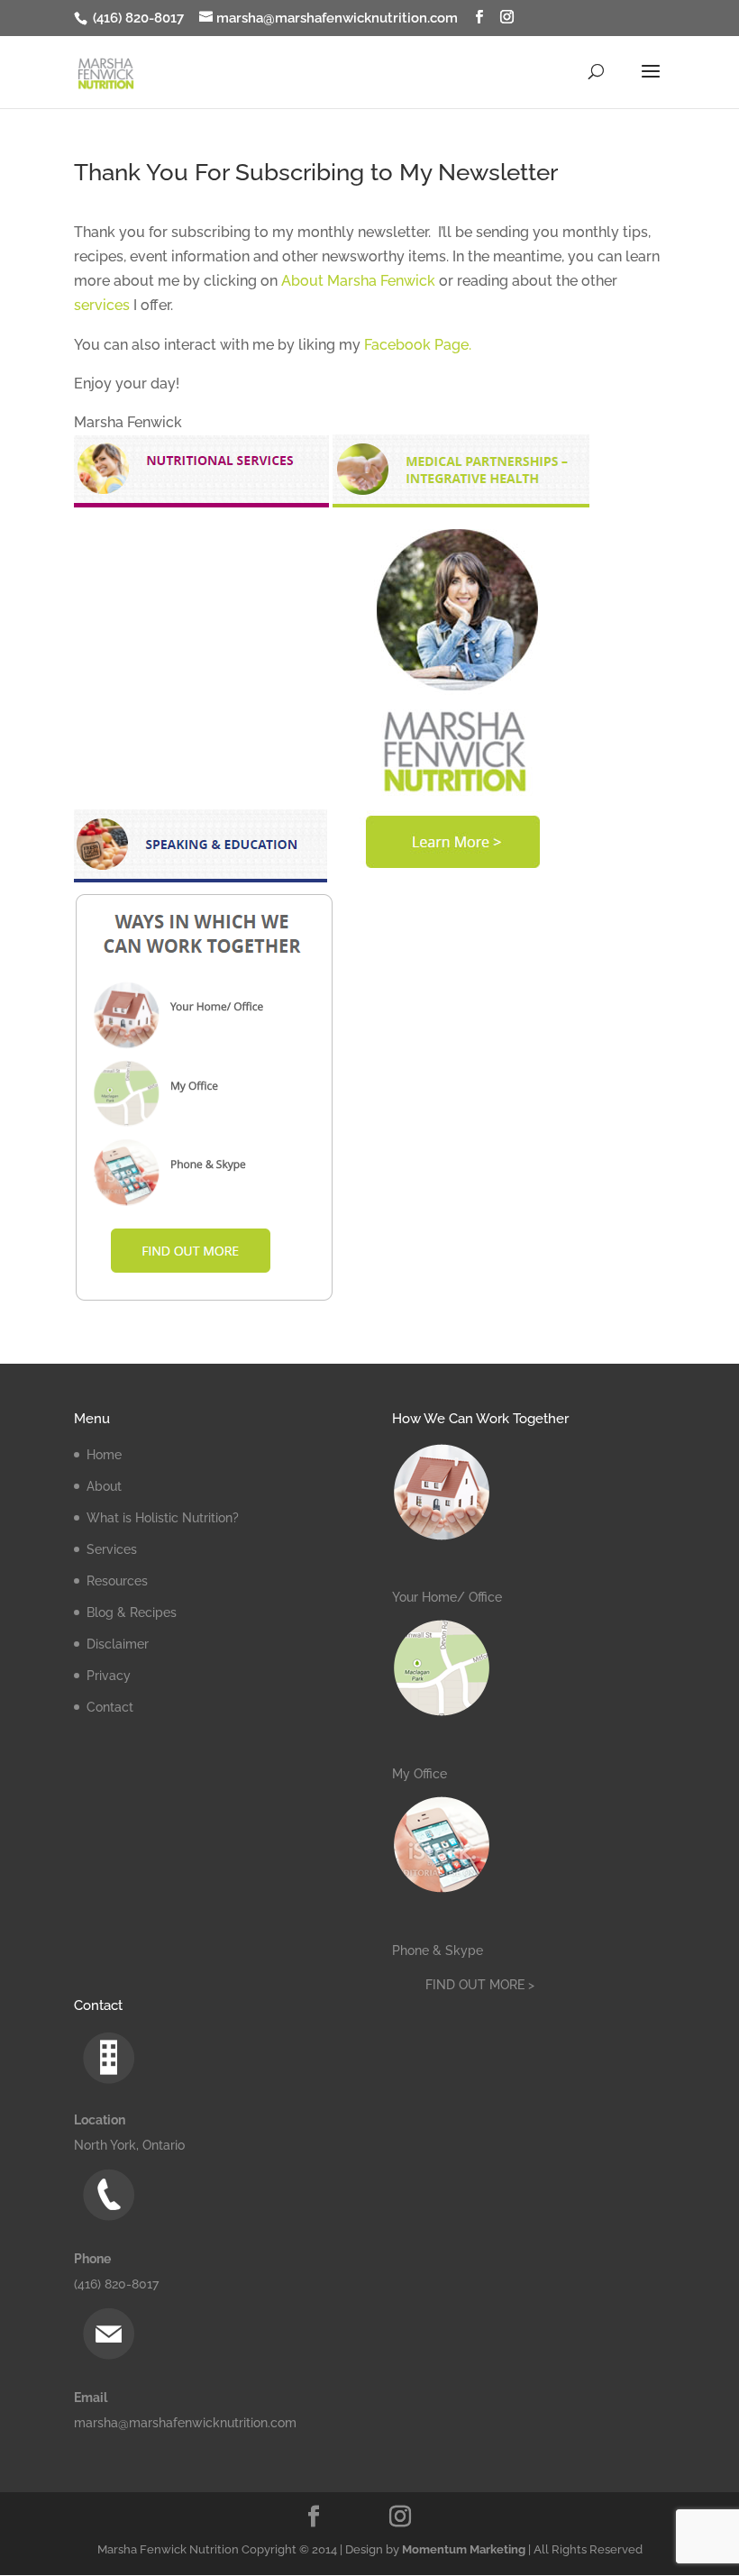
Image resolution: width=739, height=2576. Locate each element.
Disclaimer (118, 1644)
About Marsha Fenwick (358, 281)
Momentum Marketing (464, 2549)
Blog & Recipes (132, 1612)
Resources (117, 1581)
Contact (110, 1707)
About (104, 1486)
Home (104, 1455)
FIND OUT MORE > (480, 1985)
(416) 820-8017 (137, 18)
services (102, 305)
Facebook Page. (418, 345)
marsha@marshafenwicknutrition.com (185, 2423)
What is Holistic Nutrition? (163, 1518)
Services (112, 1549)
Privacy (109, 1676)
